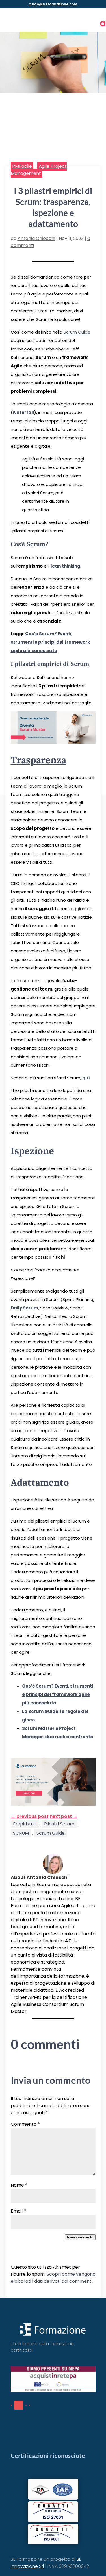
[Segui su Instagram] (29, 2405)
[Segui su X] (26, 2405)
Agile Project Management (39, 170)
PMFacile (22, 166)
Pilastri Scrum (59, 1824)
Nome (19, 2185)
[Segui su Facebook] (11, 2405)
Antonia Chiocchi (36, 238)
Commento (25, 2124)
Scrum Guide (77, 332)
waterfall (23, 412)
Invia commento (80, 2237)
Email (18, 2211)
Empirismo (25, 1824)
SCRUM (21, 1833)
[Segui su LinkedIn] (19, 2405)
